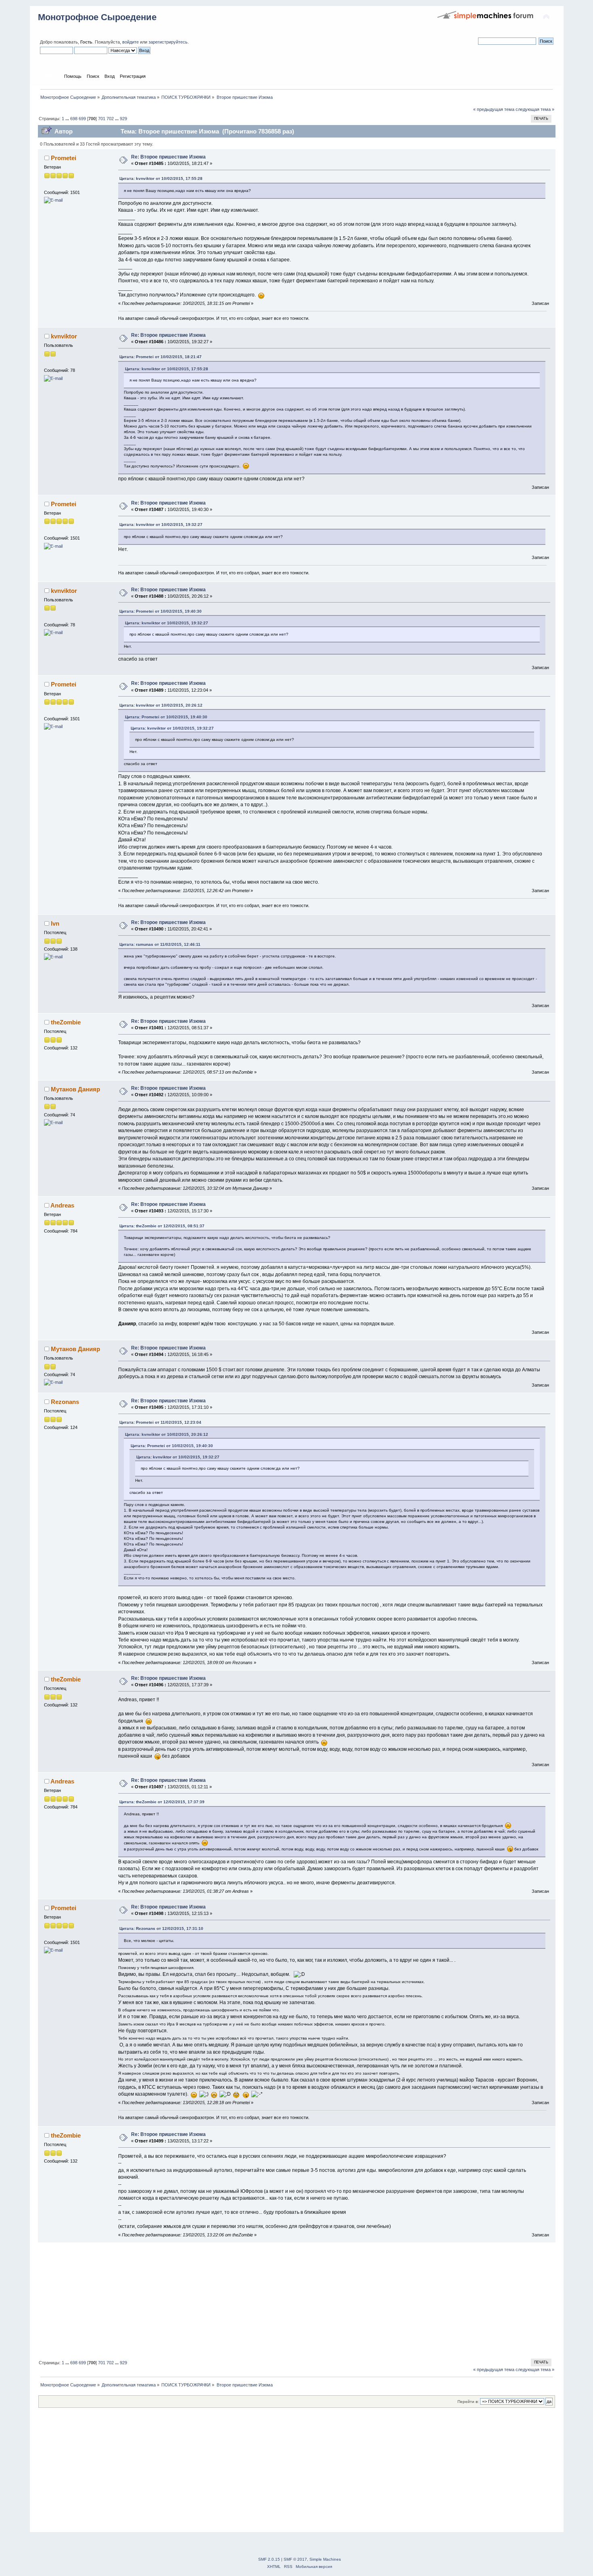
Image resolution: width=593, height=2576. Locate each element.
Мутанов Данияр (75, 1089)
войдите (131, 42)
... (68, 119)
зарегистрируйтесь (168, 42)
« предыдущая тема (494, 109)
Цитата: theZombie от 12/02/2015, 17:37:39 (162, 1802)
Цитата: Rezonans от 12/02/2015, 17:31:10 (161, 1928)
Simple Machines (325, 2559)
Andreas (62, 1205)
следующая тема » (535, 109)
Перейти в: (468, 2402)
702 (110, 119)
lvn (55, 923)
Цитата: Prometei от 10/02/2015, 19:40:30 (161, 611)
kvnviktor (64, 336)
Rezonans (65, 1402)
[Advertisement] (280, 2299)
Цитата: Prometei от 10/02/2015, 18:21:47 (161, 357)
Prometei (64, 158)
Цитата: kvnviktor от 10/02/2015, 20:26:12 (161, 705)
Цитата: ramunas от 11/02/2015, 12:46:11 (160, 944)
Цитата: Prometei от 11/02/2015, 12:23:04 (160, 1422)
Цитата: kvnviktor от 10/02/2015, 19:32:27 (161, 525)
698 (74, 119)
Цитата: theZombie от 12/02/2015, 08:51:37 (162, 1226)
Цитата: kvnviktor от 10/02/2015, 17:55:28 (161, 178)
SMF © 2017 (295, 2559)
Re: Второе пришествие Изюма (168, 157)
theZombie (66, 1022)
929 (123, 119)
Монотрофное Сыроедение (97, 17)
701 (102, 119)
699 (82, 119)
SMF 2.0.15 (269, 2559)
